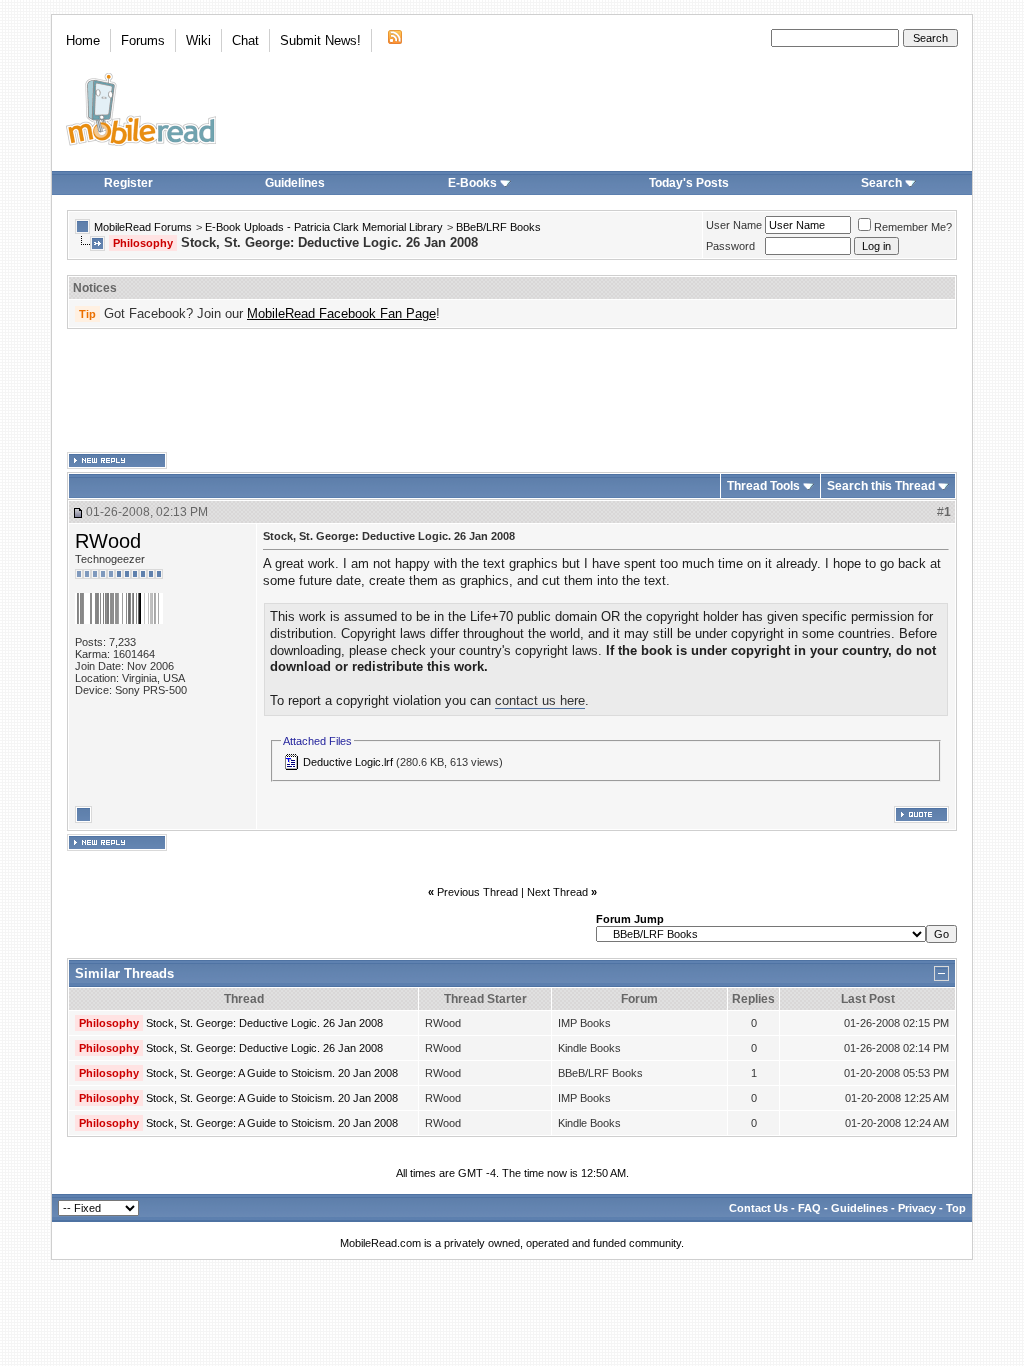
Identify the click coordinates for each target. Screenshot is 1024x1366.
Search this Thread (881, 486)
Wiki (198, 40)
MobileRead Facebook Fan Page (341, 313)
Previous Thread (477, 892)
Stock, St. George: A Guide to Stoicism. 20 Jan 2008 (272, 1073)
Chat (245, 40)
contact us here (540, 700)
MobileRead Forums (143, 227)
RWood (108, 541)
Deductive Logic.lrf (348, 762)
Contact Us (758, 1208)
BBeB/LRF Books (498, 227)
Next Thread (557, 892)
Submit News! (320, 40)
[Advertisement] (512, 391)
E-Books (472, 183)
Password (730, 246)
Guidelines (295, 183)
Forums (143, 40)
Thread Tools (763, 486)
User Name (734, 225)
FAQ (809, 1208)
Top (956, 1208)
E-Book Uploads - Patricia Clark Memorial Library (324, 227)
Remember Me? (913, 227)
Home (83, 40)
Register (128, 183)
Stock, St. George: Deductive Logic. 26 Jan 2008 (264, 1023)
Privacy (917, 1208)
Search (881, 183)
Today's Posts (689, 183)
